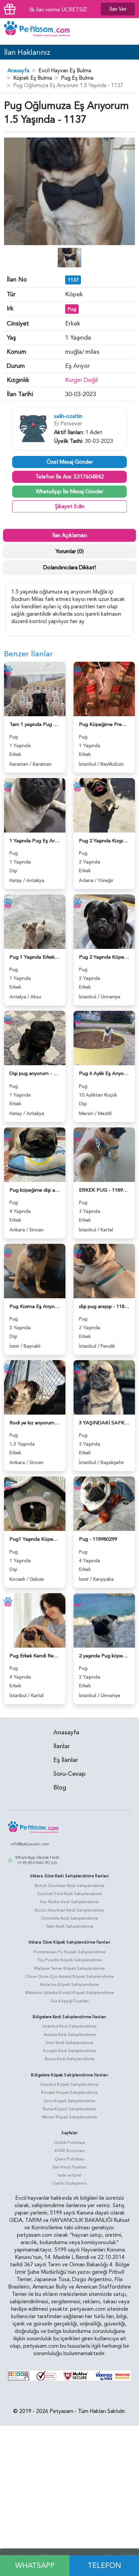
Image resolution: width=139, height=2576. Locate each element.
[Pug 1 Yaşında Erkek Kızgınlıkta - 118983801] (35, 921)
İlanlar (62, 1746)
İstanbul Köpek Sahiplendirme (69, 2084)
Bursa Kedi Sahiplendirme (70, 2059)
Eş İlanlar (66, 1760)
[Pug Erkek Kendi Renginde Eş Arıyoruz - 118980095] (35, 1620)
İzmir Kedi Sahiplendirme (69, 2043)
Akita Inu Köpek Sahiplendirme (69, 1985)
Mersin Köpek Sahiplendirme (69, 2117)
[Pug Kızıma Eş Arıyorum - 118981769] (35, 1271)
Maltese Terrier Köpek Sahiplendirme (69, 1968)
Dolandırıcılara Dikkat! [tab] (69, 568)
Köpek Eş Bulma (33, 78)
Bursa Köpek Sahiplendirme (69, 2109)
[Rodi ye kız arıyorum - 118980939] (35, 1387)
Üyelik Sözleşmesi (69, 2183)
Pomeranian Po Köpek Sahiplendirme (69, 1952)
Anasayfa (18, 71)
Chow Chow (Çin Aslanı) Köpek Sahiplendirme (70, 1976)
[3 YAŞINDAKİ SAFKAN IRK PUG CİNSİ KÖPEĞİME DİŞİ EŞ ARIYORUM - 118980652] (104, 1387)
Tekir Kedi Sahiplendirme (70, 1926)
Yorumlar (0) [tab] (70, 551)
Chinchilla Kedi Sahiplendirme (69, 1918)
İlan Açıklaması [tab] (70, 535)
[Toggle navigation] (129, 32)
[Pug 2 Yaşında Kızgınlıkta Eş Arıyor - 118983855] (104, 805)
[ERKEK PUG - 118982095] (104, 1154)
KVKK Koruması (70, 2151)
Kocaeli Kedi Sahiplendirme (70, 2051)
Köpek (74, 294)
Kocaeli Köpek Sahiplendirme (69, 2092)
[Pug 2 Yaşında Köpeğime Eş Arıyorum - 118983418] (104, 921)
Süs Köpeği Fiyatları (69, 2001)
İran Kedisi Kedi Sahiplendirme (69, 1902)
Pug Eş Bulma (77, 78)
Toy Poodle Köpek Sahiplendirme (70, 1960)
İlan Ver (118, 9)
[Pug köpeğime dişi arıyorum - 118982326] (35, 1154)
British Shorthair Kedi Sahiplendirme (70, 1886)
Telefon (104, 2566)
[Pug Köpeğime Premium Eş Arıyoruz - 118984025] (104, 688)
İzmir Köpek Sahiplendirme (70, 2101)
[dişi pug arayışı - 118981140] (104, 1271)
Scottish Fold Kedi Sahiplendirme (69, 1894)
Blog (60, 1788)
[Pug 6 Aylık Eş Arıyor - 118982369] (104, 1038)
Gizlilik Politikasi (69, 2143)
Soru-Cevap (69, 1774)
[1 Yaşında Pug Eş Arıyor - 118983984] (35, 805)
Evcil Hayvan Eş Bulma (65, 71)
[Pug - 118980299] (104, 1503)
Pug (72, 309)
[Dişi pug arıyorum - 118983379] (35, 1038)
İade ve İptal (69, 2175)
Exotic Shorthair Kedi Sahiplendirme (69, 1910)
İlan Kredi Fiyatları (70, 2167)
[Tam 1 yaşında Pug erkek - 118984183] (35, 688)
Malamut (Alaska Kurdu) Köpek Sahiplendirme (70, 1993)
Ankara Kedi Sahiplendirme (70, 2035)
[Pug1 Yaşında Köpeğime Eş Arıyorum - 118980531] (35, 1503)
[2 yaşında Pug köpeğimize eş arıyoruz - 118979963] (104, 1620)
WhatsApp (35, 2566)
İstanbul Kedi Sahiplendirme (70, 2026)
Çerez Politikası (69, 2159)
